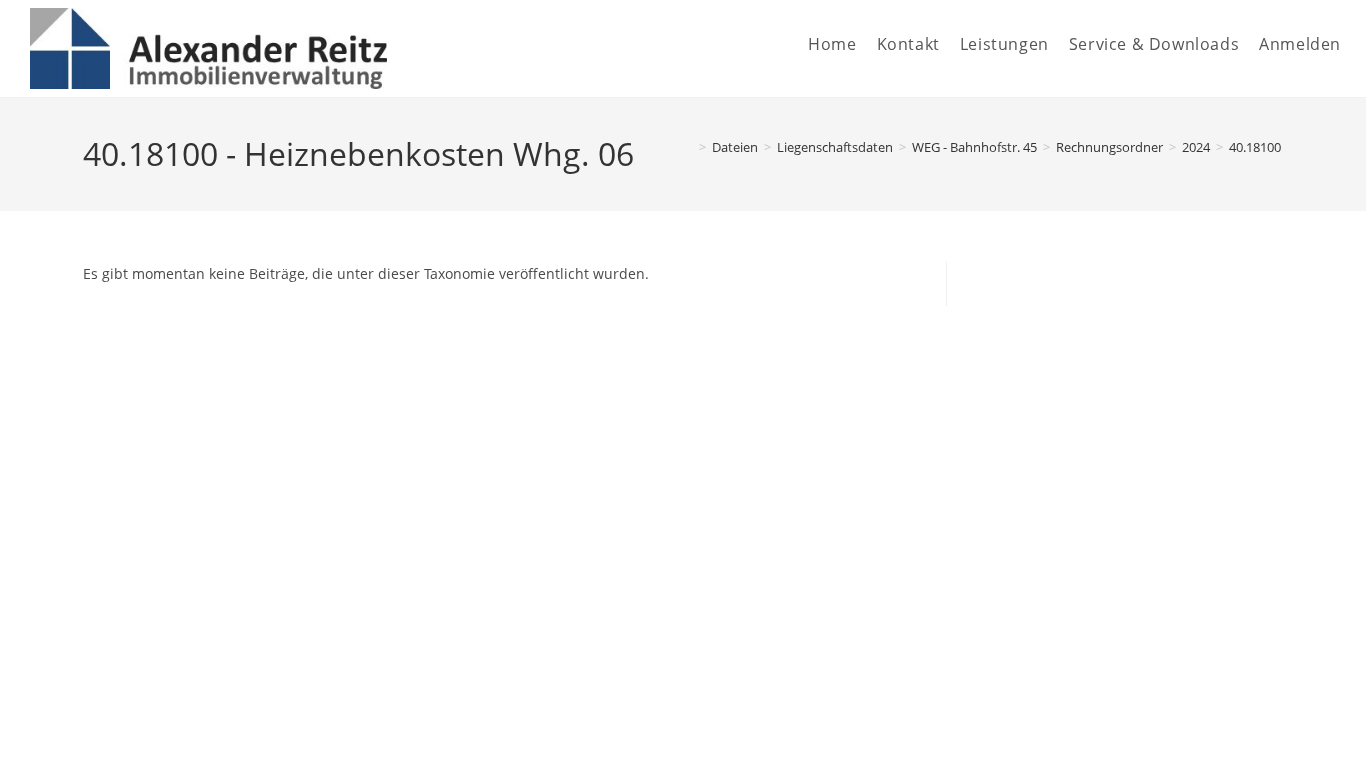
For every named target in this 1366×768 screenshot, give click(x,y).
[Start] (688, 147)
